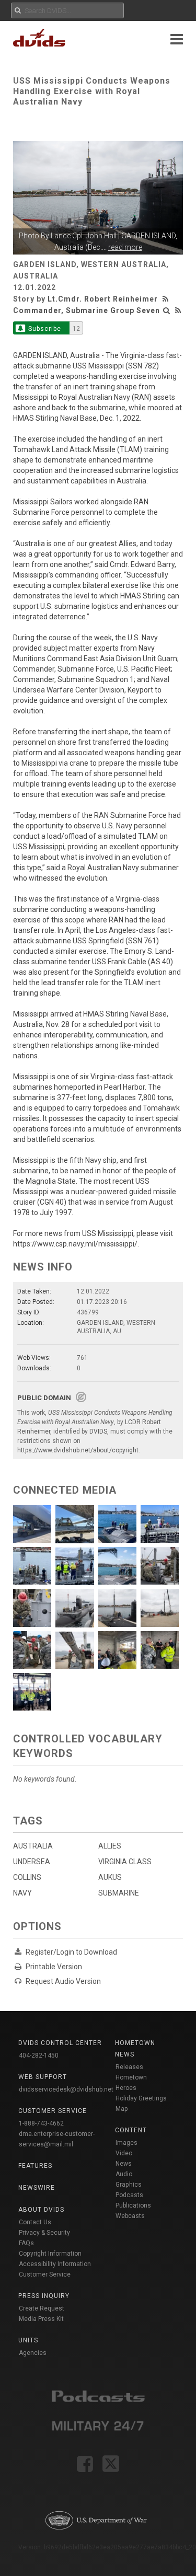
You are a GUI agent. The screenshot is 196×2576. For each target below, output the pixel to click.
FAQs (26, 2243)
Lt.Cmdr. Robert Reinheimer (103, 299)
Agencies (33, 2353)
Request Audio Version (63, 1981)
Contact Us (35, 2222)
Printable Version (54, 1967)
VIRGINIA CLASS (125, 1862)
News (124, 2164)
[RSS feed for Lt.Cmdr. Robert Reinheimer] (167, 299)
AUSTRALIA (33, 1846)
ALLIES (110, 1846)
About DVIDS (41, 2210)
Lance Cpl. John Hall (84, 236)
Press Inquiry (44, 2296)
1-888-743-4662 (41, 2123)
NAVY (22, 1893)
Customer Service (45, 2274)
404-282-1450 (39, 2055)
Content (131, 2130)
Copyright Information (50, 2254)
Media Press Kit (41, 2319)
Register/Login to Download (71, 1952)
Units (28, 2340)
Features (35, 2166)
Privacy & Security (44, 2233)
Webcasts (130, 2216)
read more (125, 247)
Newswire (37, 2188)
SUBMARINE (119, 1893)
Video (124, 2153)
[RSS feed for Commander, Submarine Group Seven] (178, 310)
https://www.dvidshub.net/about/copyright (78, 1450)
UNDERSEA (32, 1862)
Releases (129, 2067)
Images (126, 2143)
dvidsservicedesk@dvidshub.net (66, 2089)
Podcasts (129, 2195)
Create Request (42, 2308)
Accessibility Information (55, 2264)
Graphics (129, 2185)
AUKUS (110, 1877)
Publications (133, 2205)
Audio (124, 2174)
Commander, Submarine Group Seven (87, 310)
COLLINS (27, 1877)
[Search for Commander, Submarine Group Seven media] (167, 310)
